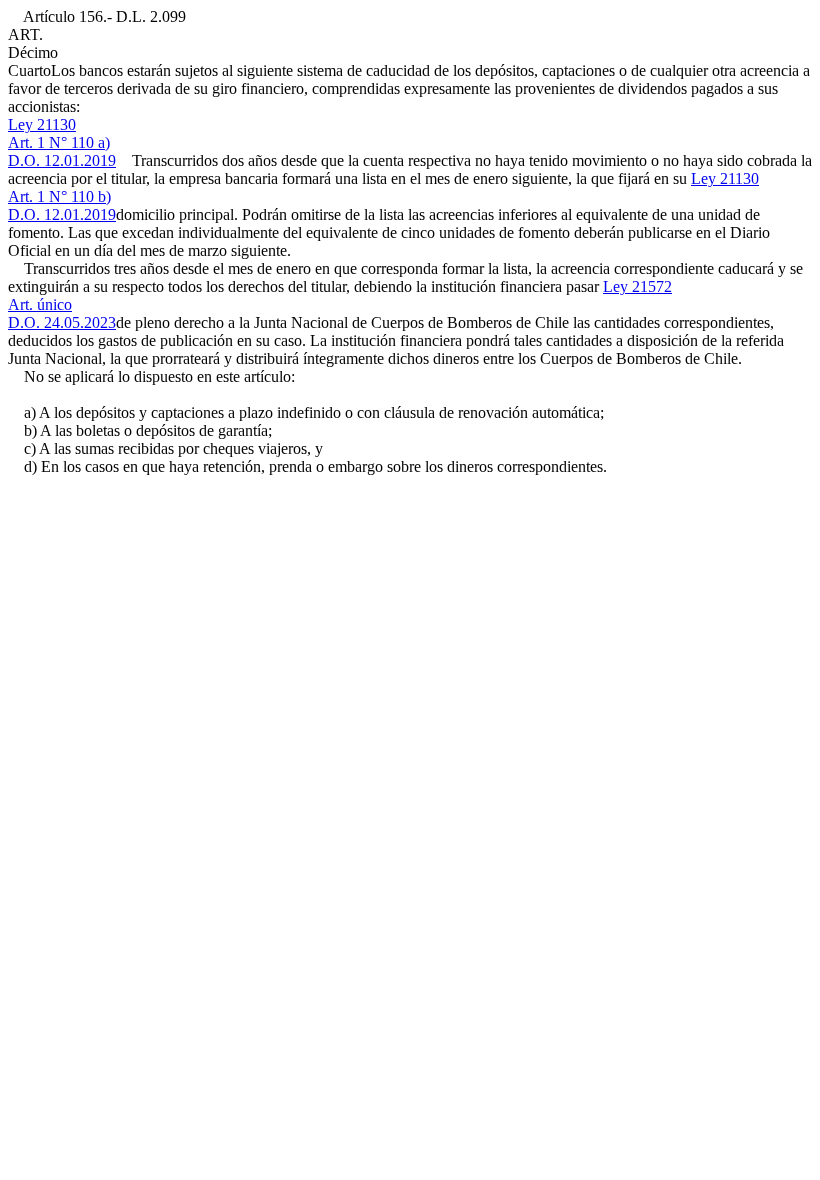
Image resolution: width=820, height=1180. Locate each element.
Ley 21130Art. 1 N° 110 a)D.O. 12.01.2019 (62, 142)
